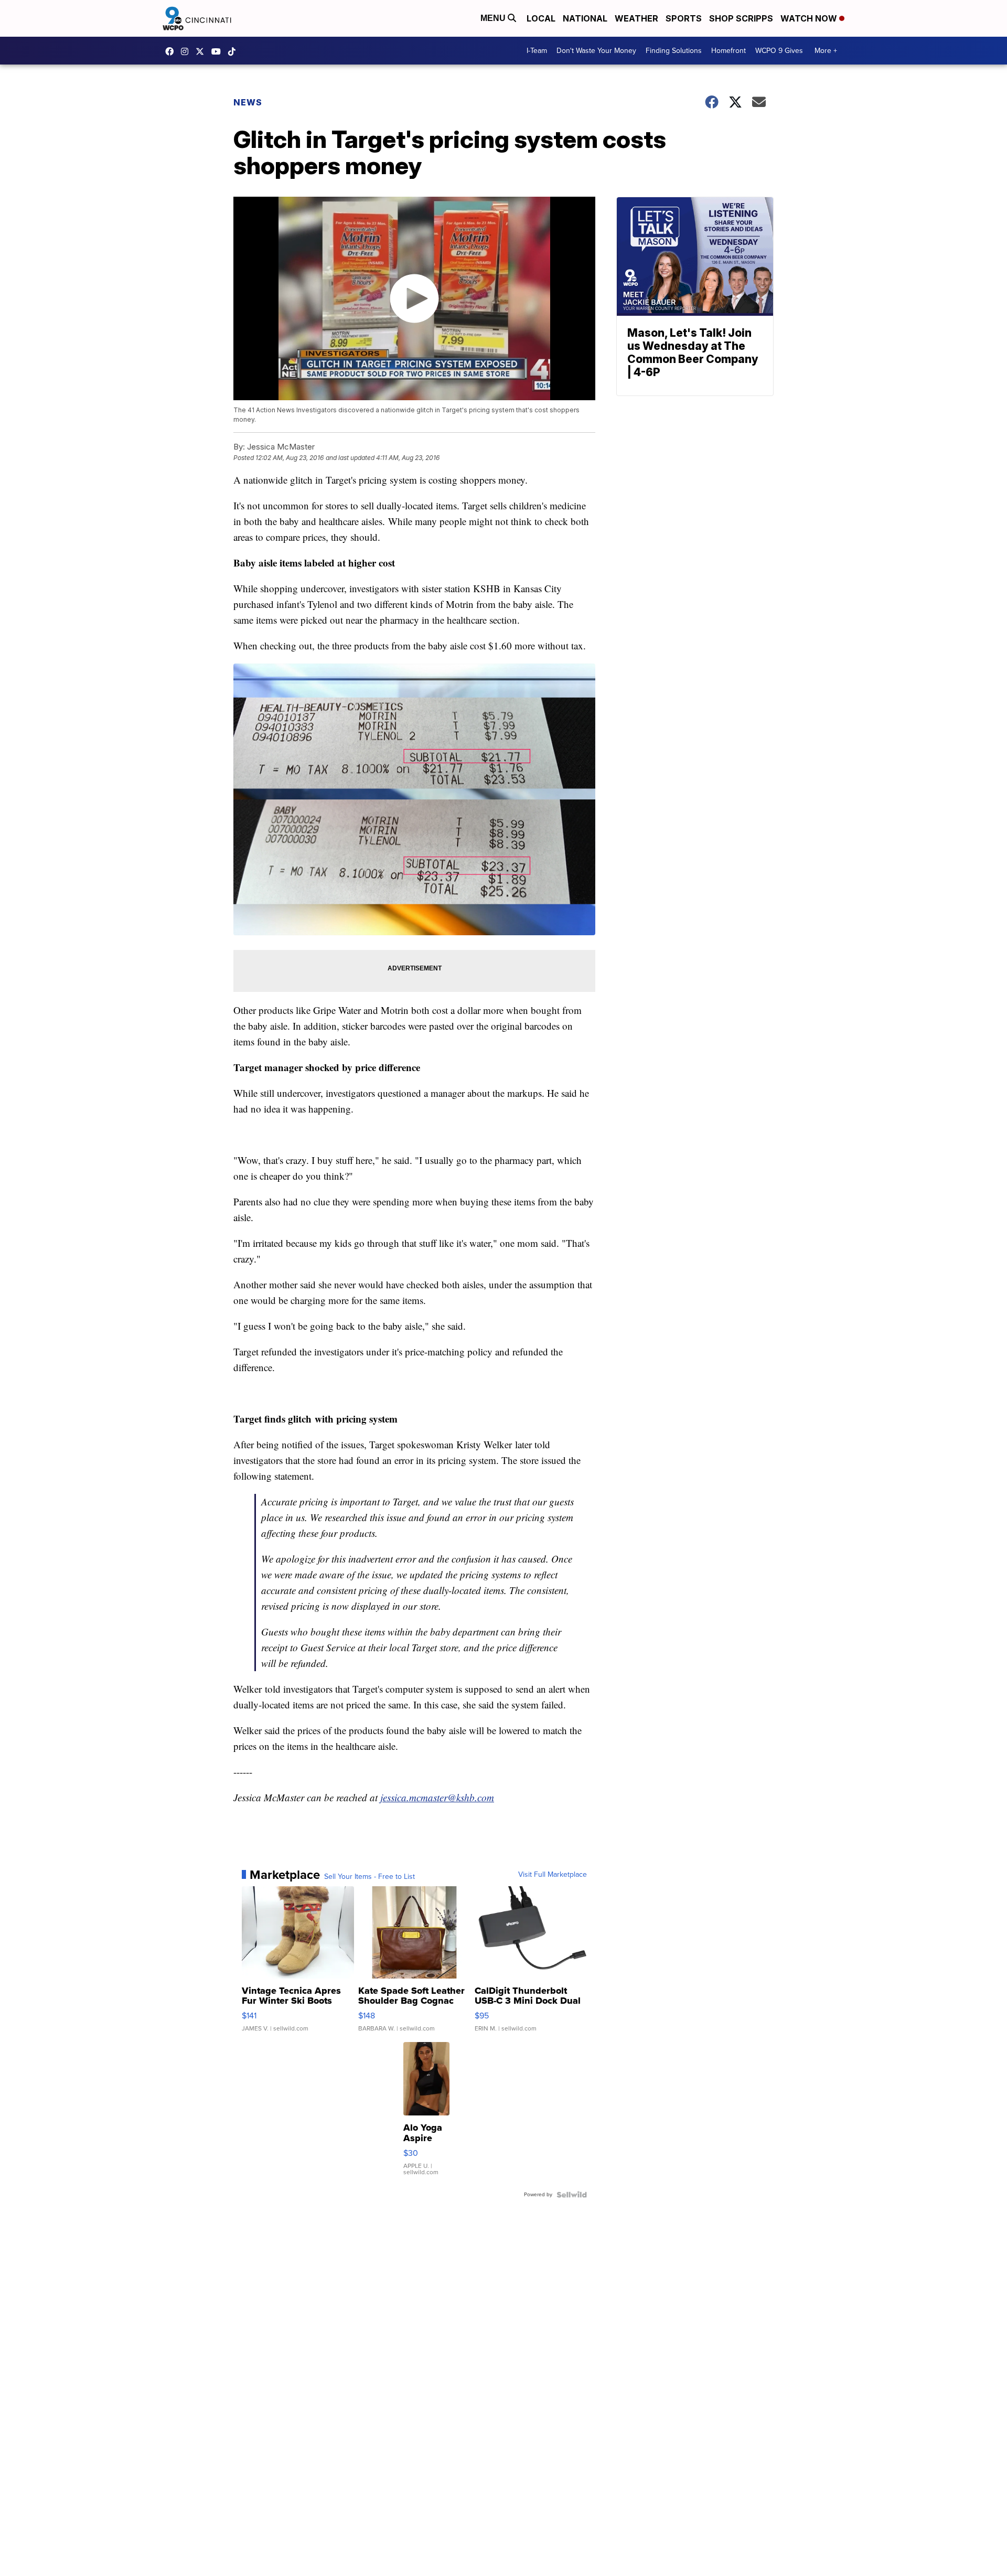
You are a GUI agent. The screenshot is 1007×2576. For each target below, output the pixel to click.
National (585, 18)
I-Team (537, 51)
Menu (494, 18)
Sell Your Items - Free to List (369, 1877)
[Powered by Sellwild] (572, 2195)
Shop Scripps (741, 18)
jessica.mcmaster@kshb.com (437, 1797)
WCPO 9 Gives (779, 51)
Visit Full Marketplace (553, 1875)
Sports (684, 18)
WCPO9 (172, 51)
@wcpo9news (234, 51)
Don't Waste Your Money (596, 51)
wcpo (202, 51)
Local (541, 18)
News (248, 102)
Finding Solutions (674, 51)
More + (826, 51)
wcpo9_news (187, 51)
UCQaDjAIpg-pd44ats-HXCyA (219, 51)
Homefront (729, 51)
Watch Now (810, 18)
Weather (636, 18)
